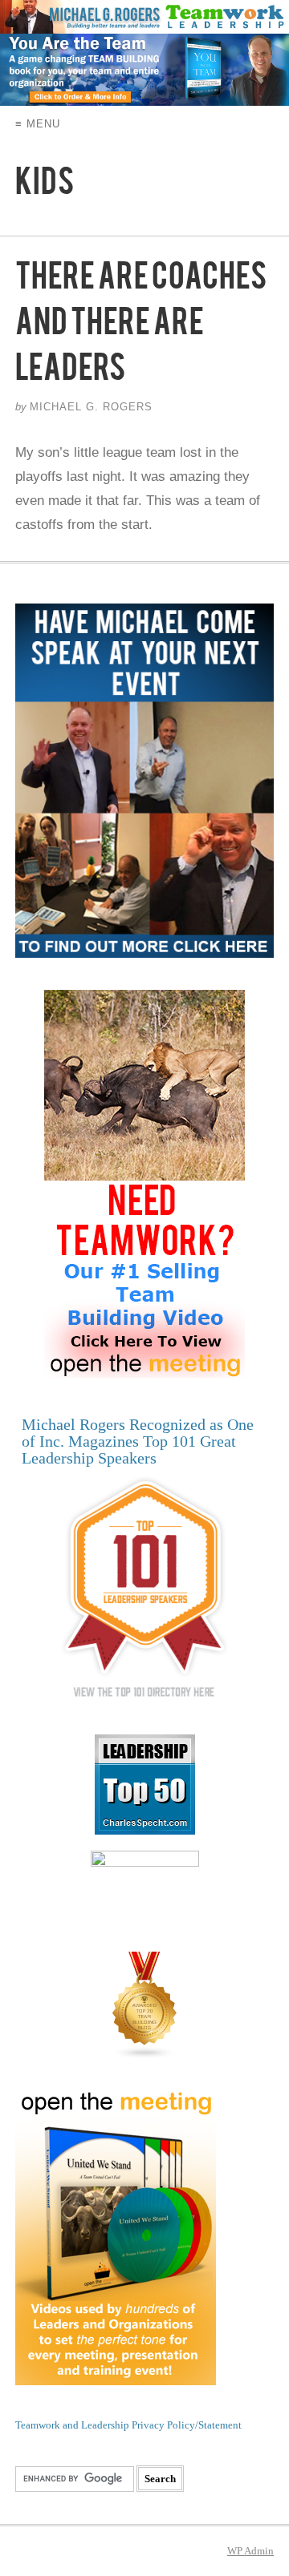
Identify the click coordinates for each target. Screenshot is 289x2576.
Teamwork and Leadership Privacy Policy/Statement (128, 2425)
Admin (250, 2551)
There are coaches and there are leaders (141, 329)
